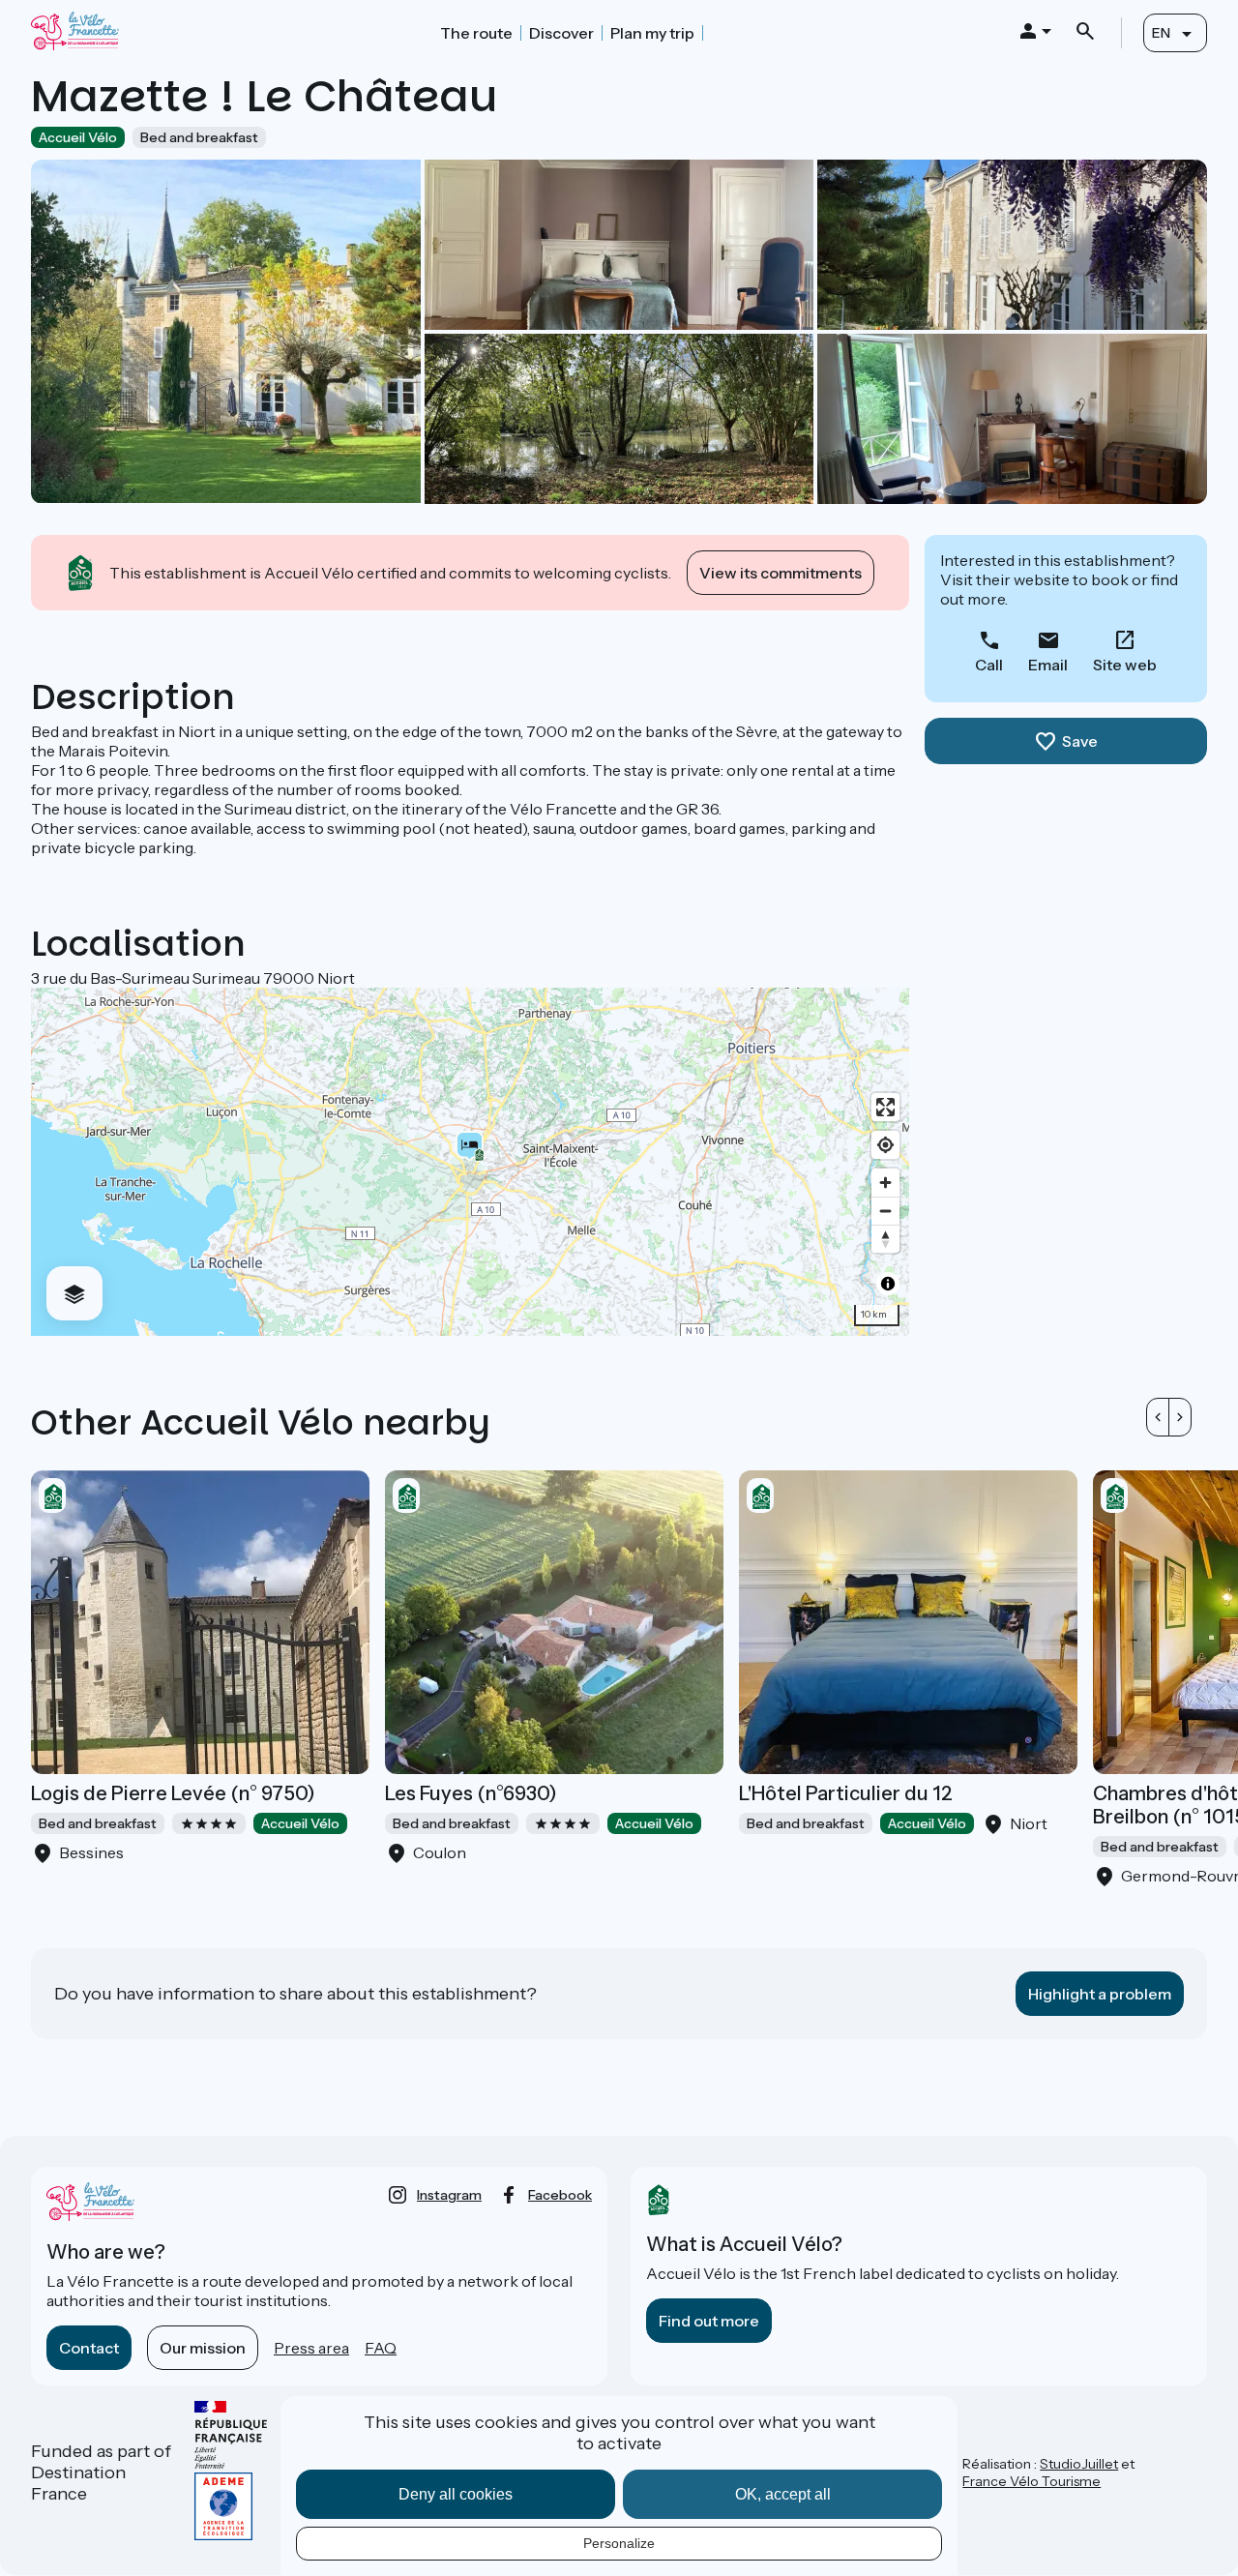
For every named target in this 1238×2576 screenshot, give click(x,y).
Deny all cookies (456, 2494)
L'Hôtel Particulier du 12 (846, 1793)
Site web (1125, 665)
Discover (561, 33)
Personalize (619, 2543)
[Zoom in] (885, 1183)
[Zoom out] (885, 1211)
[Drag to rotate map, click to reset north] (885, 1239)
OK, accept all (783, 2494)
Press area (311, 2348)
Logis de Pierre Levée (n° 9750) (173, 1793)
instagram (449, 2195)
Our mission (203, 2348)
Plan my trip (652, 33)
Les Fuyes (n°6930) (471, 1793)
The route (476, 33)
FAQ (381, 2348)
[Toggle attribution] (888, 1284)
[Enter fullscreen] (885, 1107)
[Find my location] (885, 1145)
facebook (560, 2195)
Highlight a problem (1100, 1994)
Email (1048, 665)
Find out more (709, 2321)
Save (1080, 741)
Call (989, 665)
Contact (89, 2348)
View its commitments (781, 573)
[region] (470, 1162)
